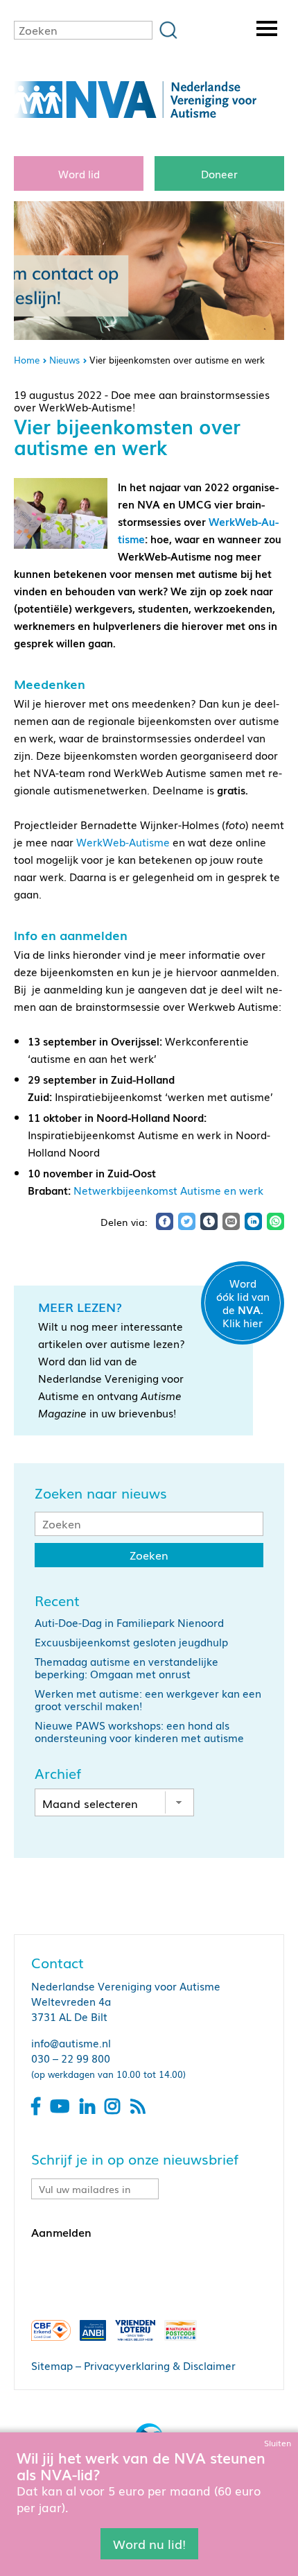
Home (27, 360)
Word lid (79, 173)
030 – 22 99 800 (71, 2058)
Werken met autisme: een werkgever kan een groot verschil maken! (148, 1699)
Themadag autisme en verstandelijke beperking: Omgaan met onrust (126, 1667)
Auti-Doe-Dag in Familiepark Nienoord (129, 1622)
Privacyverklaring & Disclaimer (160, 2365)
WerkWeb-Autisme (123, 842)
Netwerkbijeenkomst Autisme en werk (168, 1190)
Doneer (219, 173)
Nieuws (64, 360)
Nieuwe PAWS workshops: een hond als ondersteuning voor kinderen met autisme (139, 1731)
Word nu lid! (149, 2543)
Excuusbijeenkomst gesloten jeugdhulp (131, 1641)
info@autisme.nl (71, 2042)
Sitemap (52, 2365)
